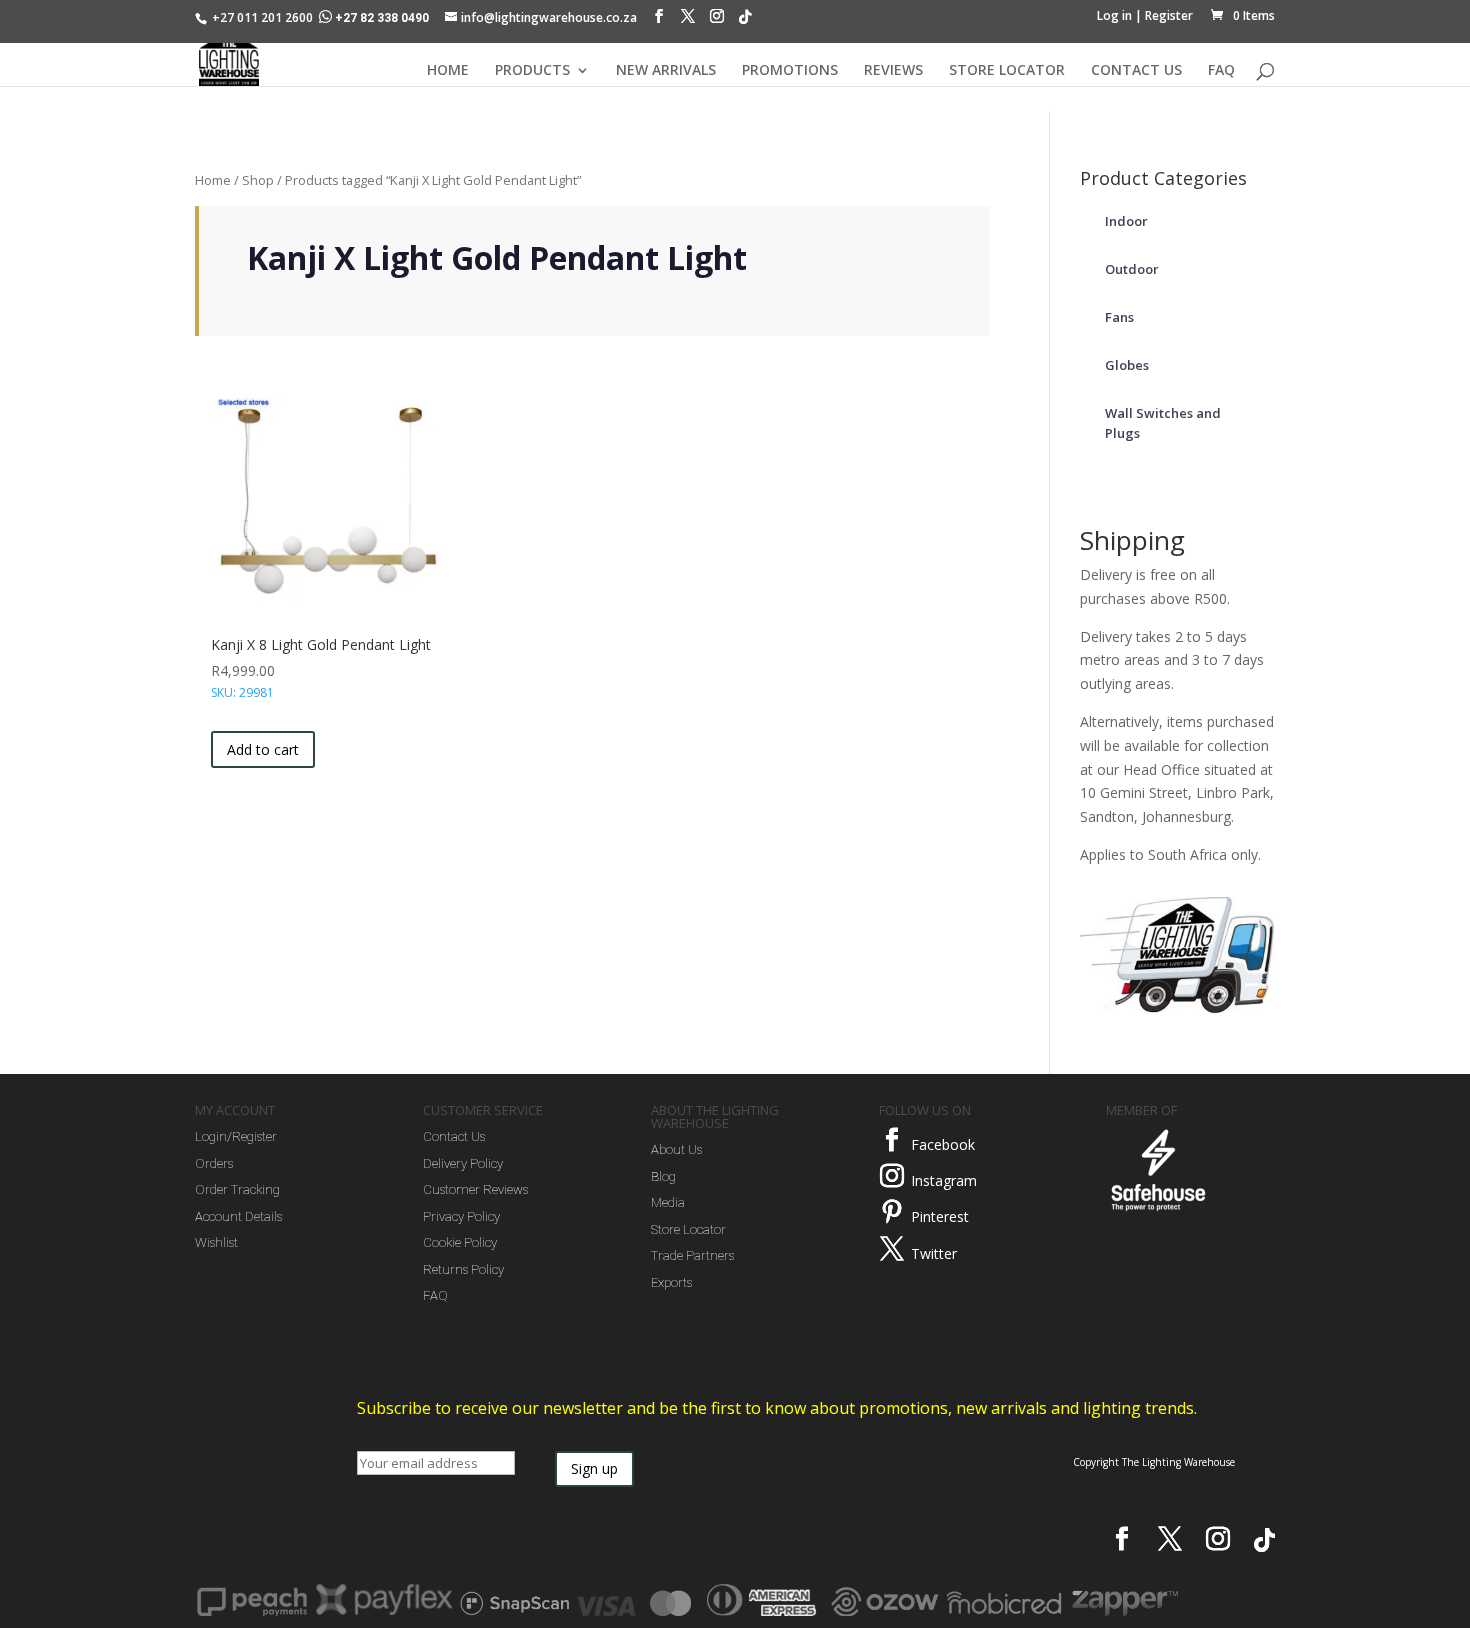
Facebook (943, 1144)
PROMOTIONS (790, 71)
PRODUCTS (532, 71)
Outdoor (1132, 269)
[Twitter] (892, 1249)
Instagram (944, 1180)
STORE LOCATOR (1007, 71)
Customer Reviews (475, 1189)
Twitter (934, 1253)
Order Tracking (237, 1189)
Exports (671, 1282)
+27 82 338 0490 (382, 18)
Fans (1119, 317)
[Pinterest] (892, 1212)
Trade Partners (692, 1255)
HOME (448, 71)
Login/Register (236, 1136)
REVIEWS (893, 71)
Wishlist (216, 1242)
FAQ (1221, 71)
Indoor (1126, 221)
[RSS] (745, 22)
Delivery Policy (463, 1163)
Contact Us (454, 1136)
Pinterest (940, 1216)
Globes (1127, 365)
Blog (663, 1176)
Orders (214, 1163)
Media (668, 1202)
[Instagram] (717, 21)
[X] (688, 21)
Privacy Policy (461, 1216)
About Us (676, 1149)
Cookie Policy (460, 1242)
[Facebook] (659, 21)
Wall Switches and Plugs (1163, 423)
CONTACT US (1136, 71)
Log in (1114, 15)
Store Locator (688, 1229)
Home (213, 180)
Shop (258, 180)
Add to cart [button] (263, 749)
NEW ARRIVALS (666, 71)
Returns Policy (463, 1269)
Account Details (238, 1216)
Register (1169, 15)
